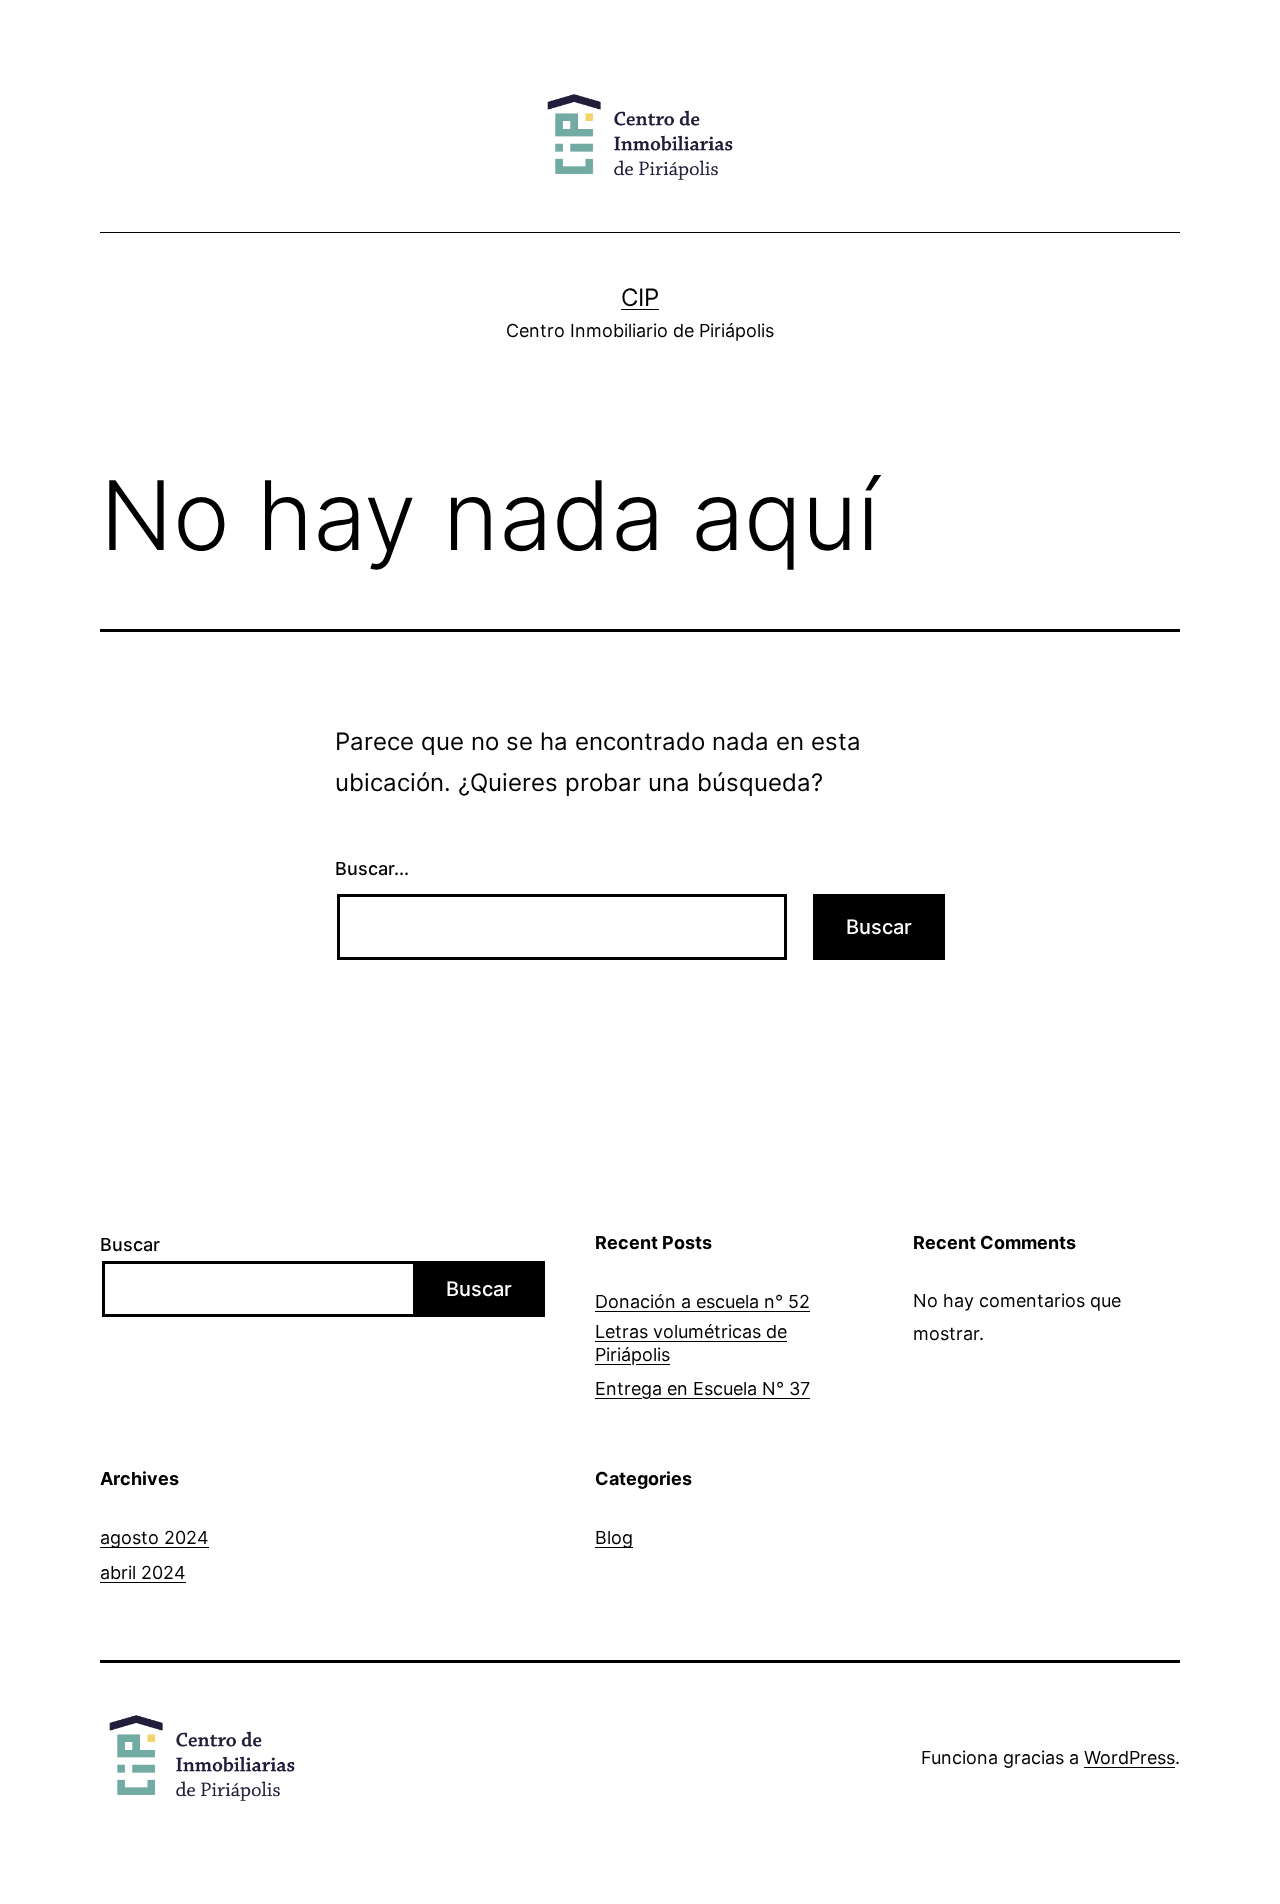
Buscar (130, 1244)
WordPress (1129, 1757)
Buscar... (372, 868)
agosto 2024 (154, 1537)
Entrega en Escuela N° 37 (702, 1388)
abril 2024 (143, 1572)
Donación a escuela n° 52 (702, 1301)
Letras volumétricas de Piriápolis (691, 1343)
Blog (614, 1537)
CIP (640, 297)
